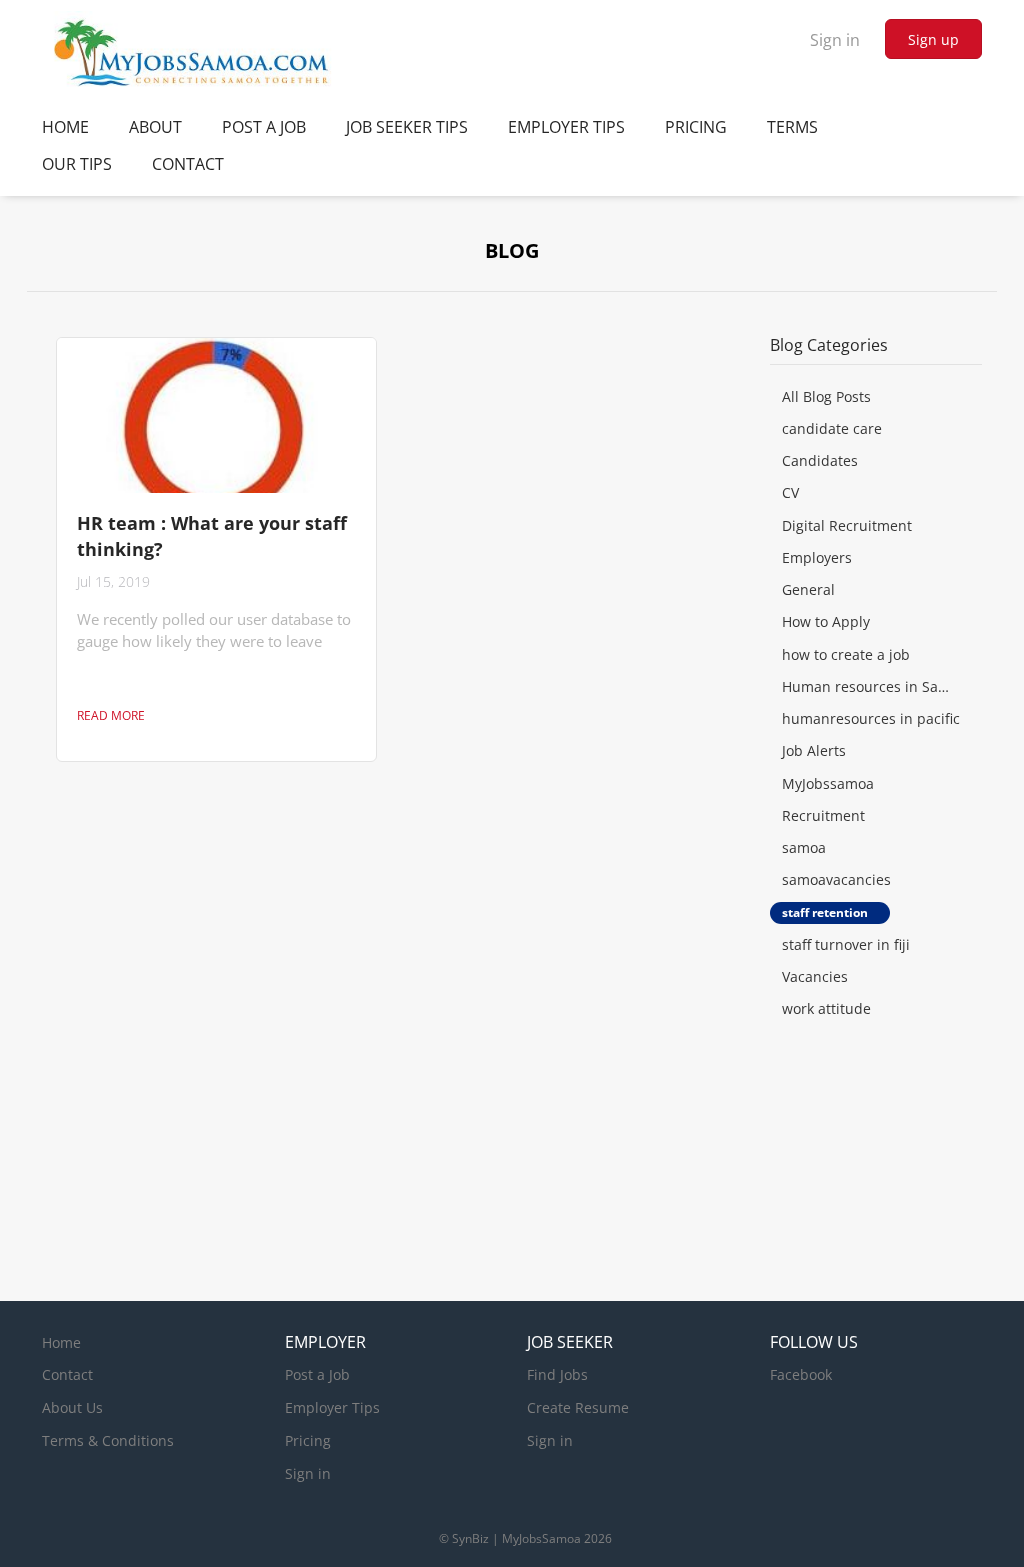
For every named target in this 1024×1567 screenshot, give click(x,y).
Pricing (308, 1440)
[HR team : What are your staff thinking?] (216, 415)
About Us (72, 1407)
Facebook (801, 1374)
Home (61, 1342)
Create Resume (578, 1407)
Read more (111, 715)
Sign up (933, 39)
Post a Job (317, 1374)
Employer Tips (332, 1407)
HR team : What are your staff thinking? (212, 536)
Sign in (835, 40)
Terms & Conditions (108, 1440)
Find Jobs (557, 1374)
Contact (67, 1374)
